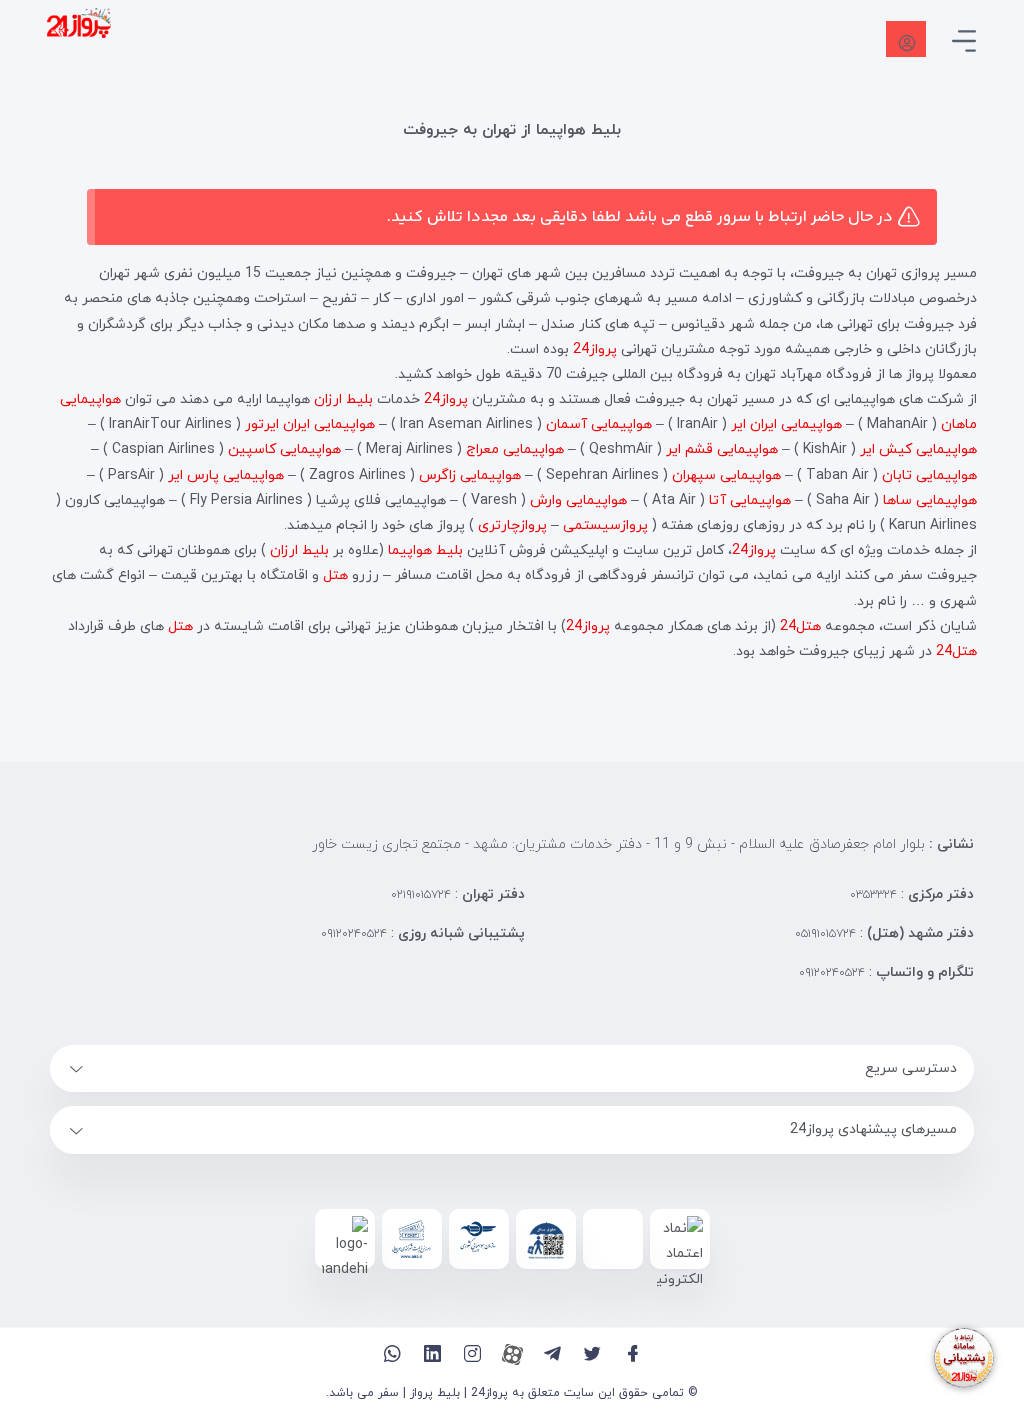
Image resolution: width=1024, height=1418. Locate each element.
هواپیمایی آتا (750, 500)
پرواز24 (595, 349)
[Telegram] (552, 1353)
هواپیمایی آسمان (599, 424)
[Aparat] (512, 1353)
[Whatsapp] (392, 1353)
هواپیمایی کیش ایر (918, 449)
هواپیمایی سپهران (726, 475)
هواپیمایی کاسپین (284, 449)
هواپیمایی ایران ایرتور (310, 424)
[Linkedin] (432, 1353)
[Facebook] (632, 1353)
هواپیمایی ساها (930, 500)
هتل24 (800, 626)
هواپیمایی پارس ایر (226, 475)
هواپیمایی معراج (515, 449)
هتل (335, 575)
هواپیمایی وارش (578, 500)
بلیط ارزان (343, 399)
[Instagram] (472, 1353)
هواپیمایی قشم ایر (722, 449)
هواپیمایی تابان (929, 475)
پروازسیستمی (605, 525)
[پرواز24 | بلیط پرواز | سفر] (79, 22)
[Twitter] (592, 1353)
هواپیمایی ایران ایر (786, 424)
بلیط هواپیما (425, 550)
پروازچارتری (512, 525)
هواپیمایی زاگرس (470, 475)
